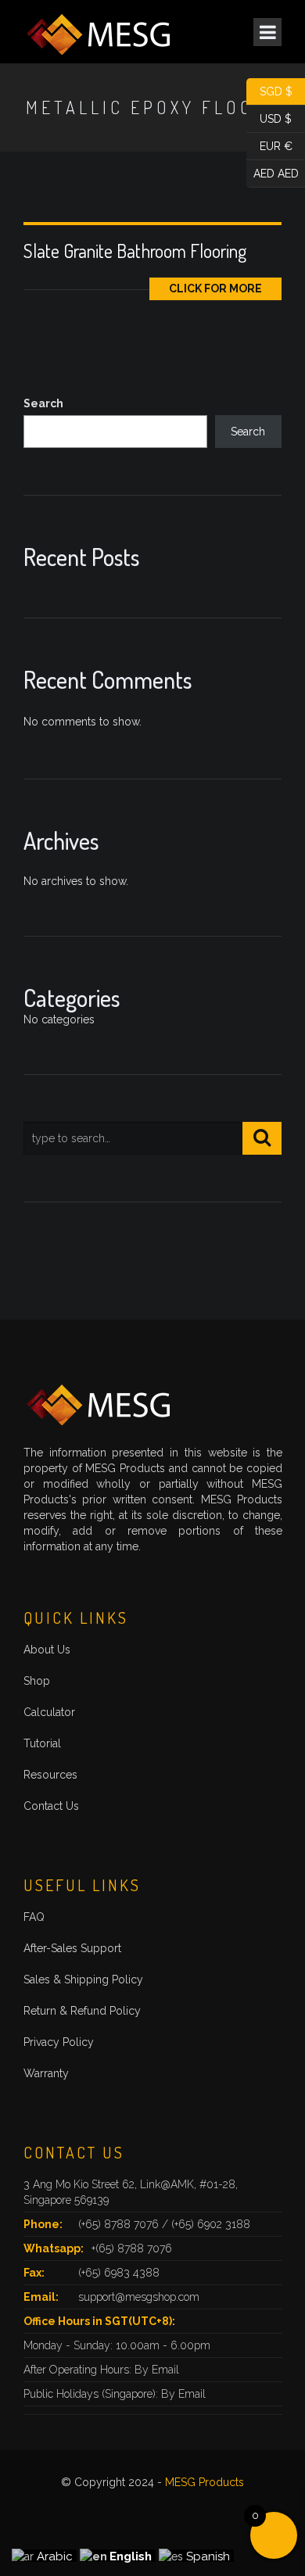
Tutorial (42, 1743)
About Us (47, 1650)
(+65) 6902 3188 (211, 2224)
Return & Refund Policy (82, 2011)
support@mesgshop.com (139, 2297)
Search (43, 403)
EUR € (269, 145)
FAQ (34, 1917)
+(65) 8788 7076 (132, 2248)
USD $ (269, 117)
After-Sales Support (72, 1948)
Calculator (49, 1712)
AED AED (273, 172)
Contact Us (51, 1806)
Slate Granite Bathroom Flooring (135, 251)
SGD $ (269, 90)
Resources (50, 1775)
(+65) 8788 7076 (120, 2224)
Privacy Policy (59, 2042)
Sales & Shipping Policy (83, 1979)
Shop (37, 1681)
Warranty (46, 2073)
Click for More (215, 288)
